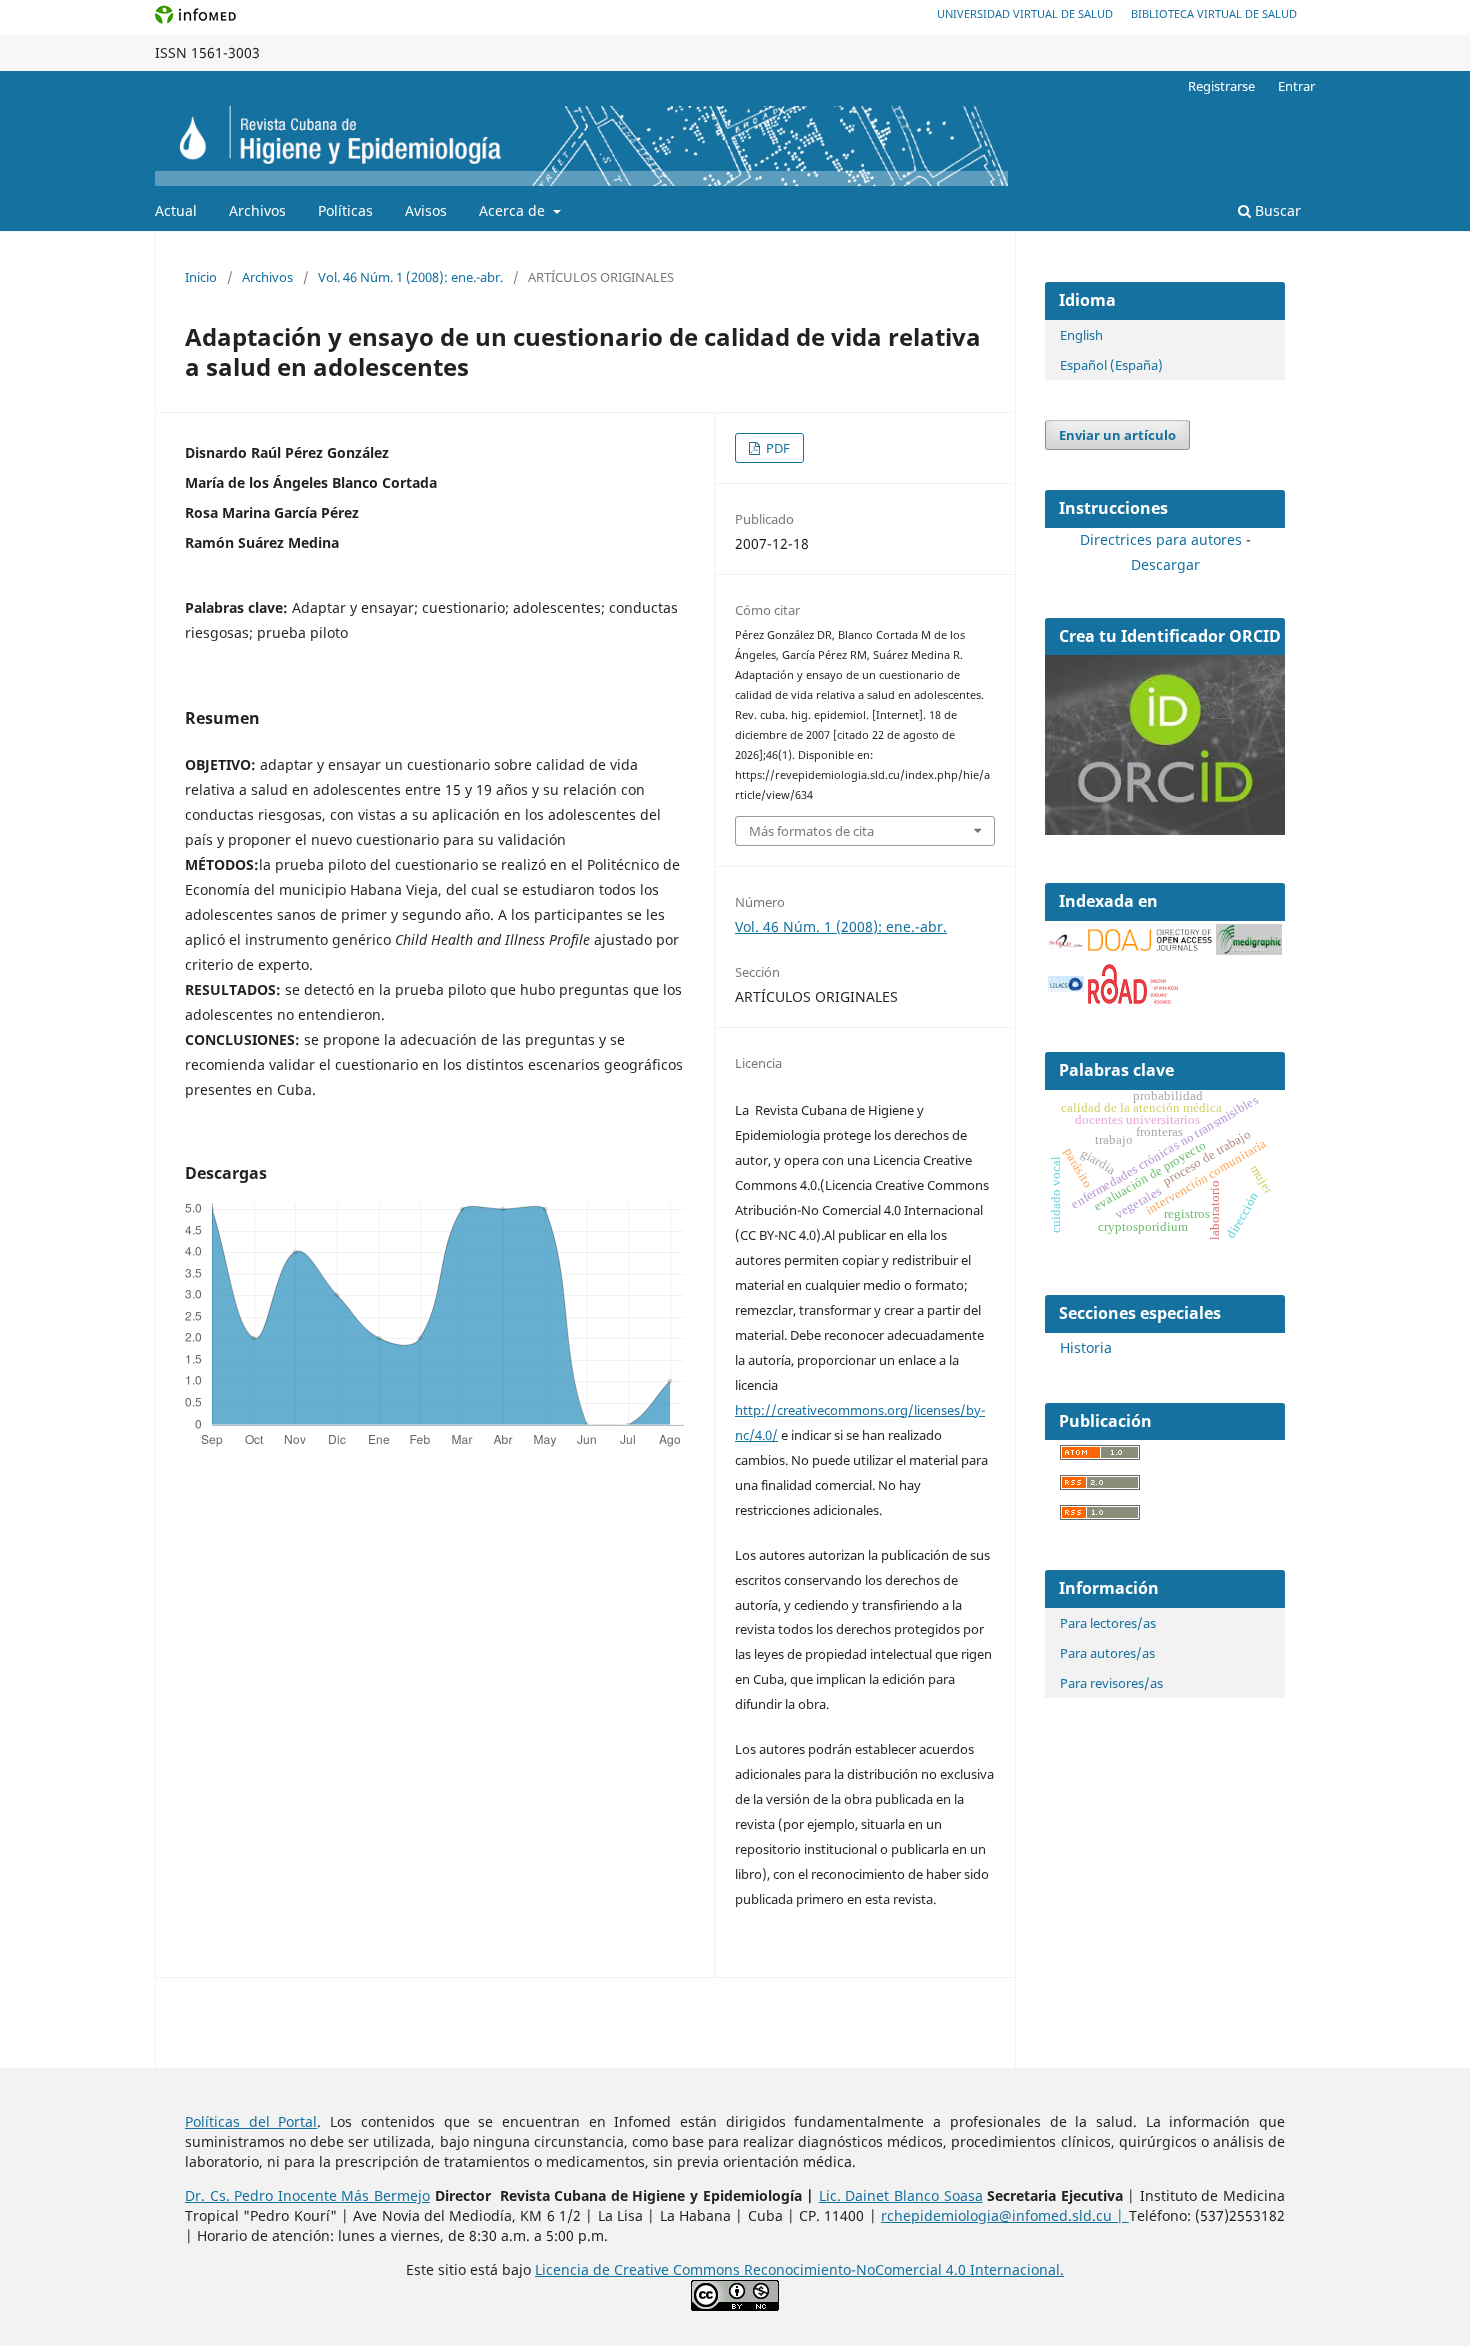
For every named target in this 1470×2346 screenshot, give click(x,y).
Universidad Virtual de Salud (1025, 13)
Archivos (257, 210)
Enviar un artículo (1117, 435)
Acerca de (514, 210)
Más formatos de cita (811, 831)
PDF (776, 448)
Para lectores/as (1108, 1623)
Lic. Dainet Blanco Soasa (901, 2195)
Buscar (1276, 210)
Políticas (345, 210)
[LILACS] (1066, 986)
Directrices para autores (1161, 539)
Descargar (1165, 564)
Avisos (426, 210)
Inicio (201, 277)
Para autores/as (1107, 1653)
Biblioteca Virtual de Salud (1214, 13)
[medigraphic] (1249, 949)
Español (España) (1111, 365)
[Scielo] (1066, 942)
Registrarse (1221, 86)
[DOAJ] (1150, 945)
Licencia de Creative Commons (639, 2269)
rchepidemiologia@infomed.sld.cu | (1005, 2215)
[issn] (1133, 998)
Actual (176, 210)
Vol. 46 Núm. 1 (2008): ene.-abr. (410, 277)
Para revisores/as (1111, 1683)
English (1081, 335)
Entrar (1296, 86)
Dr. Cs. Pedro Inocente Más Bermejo (307, 2195)
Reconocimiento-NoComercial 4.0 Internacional (902, 2269)
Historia (1086, 1347)
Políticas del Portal (251, 2121)
